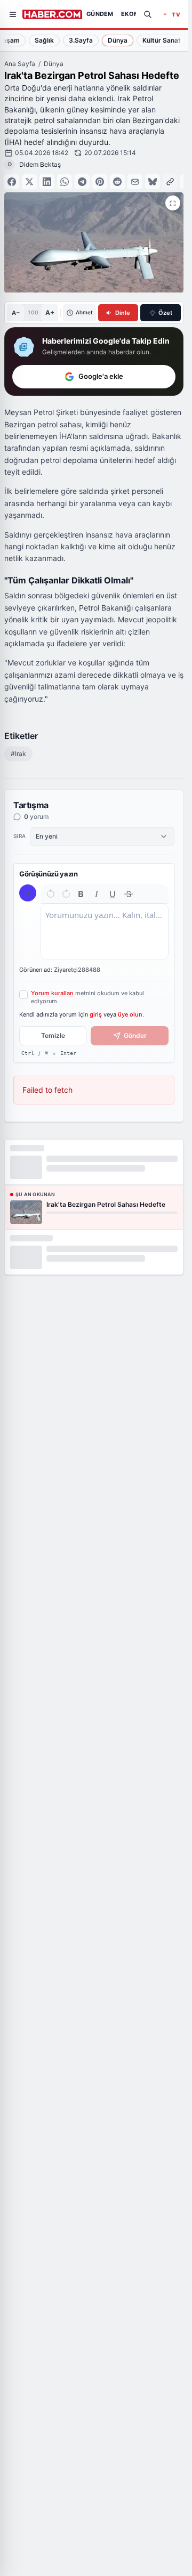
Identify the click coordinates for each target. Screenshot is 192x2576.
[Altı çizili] (113, 894)
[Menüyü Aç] (13, 14)
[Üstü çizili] (129, 894)
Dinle (123, 313)
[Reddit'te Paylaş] (117, 182)
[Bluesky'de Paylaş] (153, 182)
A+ (50, 312)
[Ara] (148, 14)
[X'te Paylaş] (29, 182)
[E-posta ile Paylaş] (135, 182)
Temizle (53, 1035)
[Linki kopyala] (170, 182)
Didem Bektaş (40, 164)
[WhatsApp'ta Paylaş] (65, 182)
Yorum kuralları (52, 993)
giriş (96, 1014)
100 (33, 312)
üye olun (130, 1014)
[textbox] (105, 932)
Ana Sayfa (20, 64)
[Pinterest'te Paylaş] (100, 182)
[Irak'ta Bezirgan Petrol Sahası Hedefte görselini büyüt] (173, 203)
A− (16, 313)
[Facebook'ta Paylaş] (12, 182)
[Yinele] (66, 894)
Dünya (54, 64)
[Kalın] (81, 894)
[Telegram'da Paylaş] (82, 182)
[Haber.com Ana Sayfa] (52, 14)
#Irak (18, 754)
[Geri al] (51, 894)
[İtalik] (97, 894)
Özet (165, 313)
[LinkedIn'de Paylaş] (47, 182)
